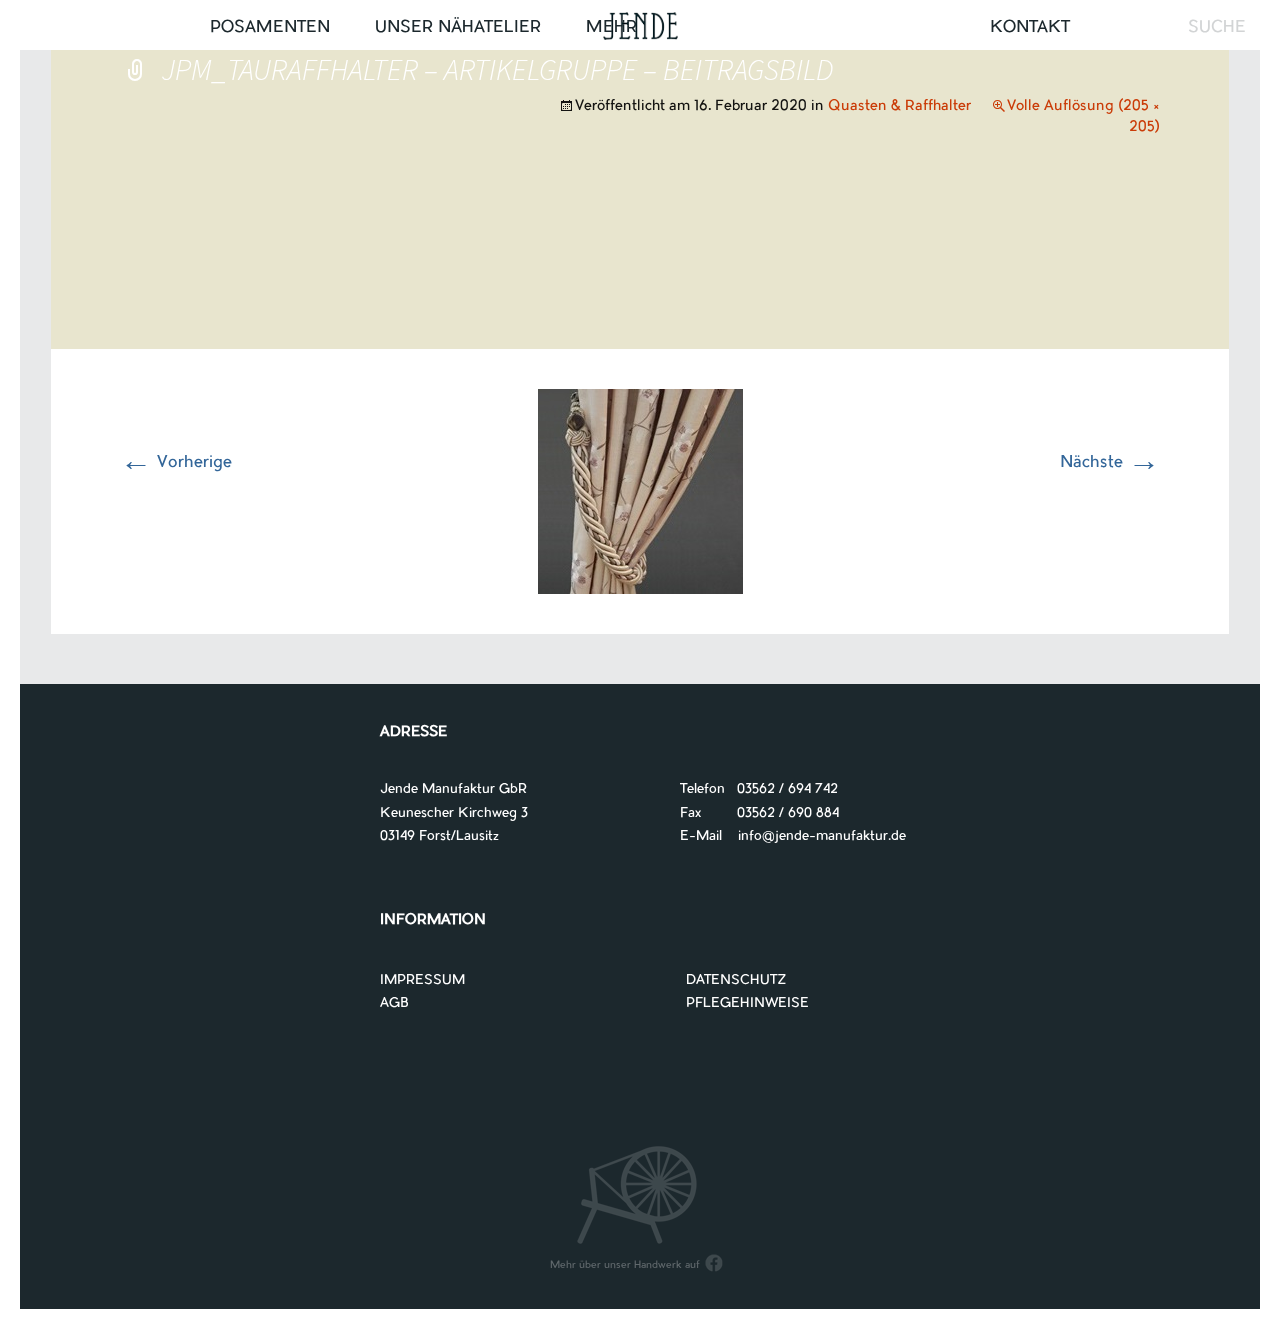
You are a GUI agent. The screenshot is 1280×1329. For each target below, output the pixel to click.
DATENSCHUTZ (736, 980)
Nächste (1110, 463)
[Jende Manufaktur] (640, 28)
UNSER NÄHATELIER (458, 28)
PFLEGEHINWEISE (747, 1003)
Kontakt (1030, 28)
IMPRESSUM (422, 980)
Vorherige (176, 463)
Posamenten (270, 28)
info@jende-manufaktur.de (814, 836)
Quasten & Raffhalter (899, 107)
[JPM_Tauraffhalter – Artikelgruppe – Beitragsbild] (640, 491)
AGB (394, 1003)
